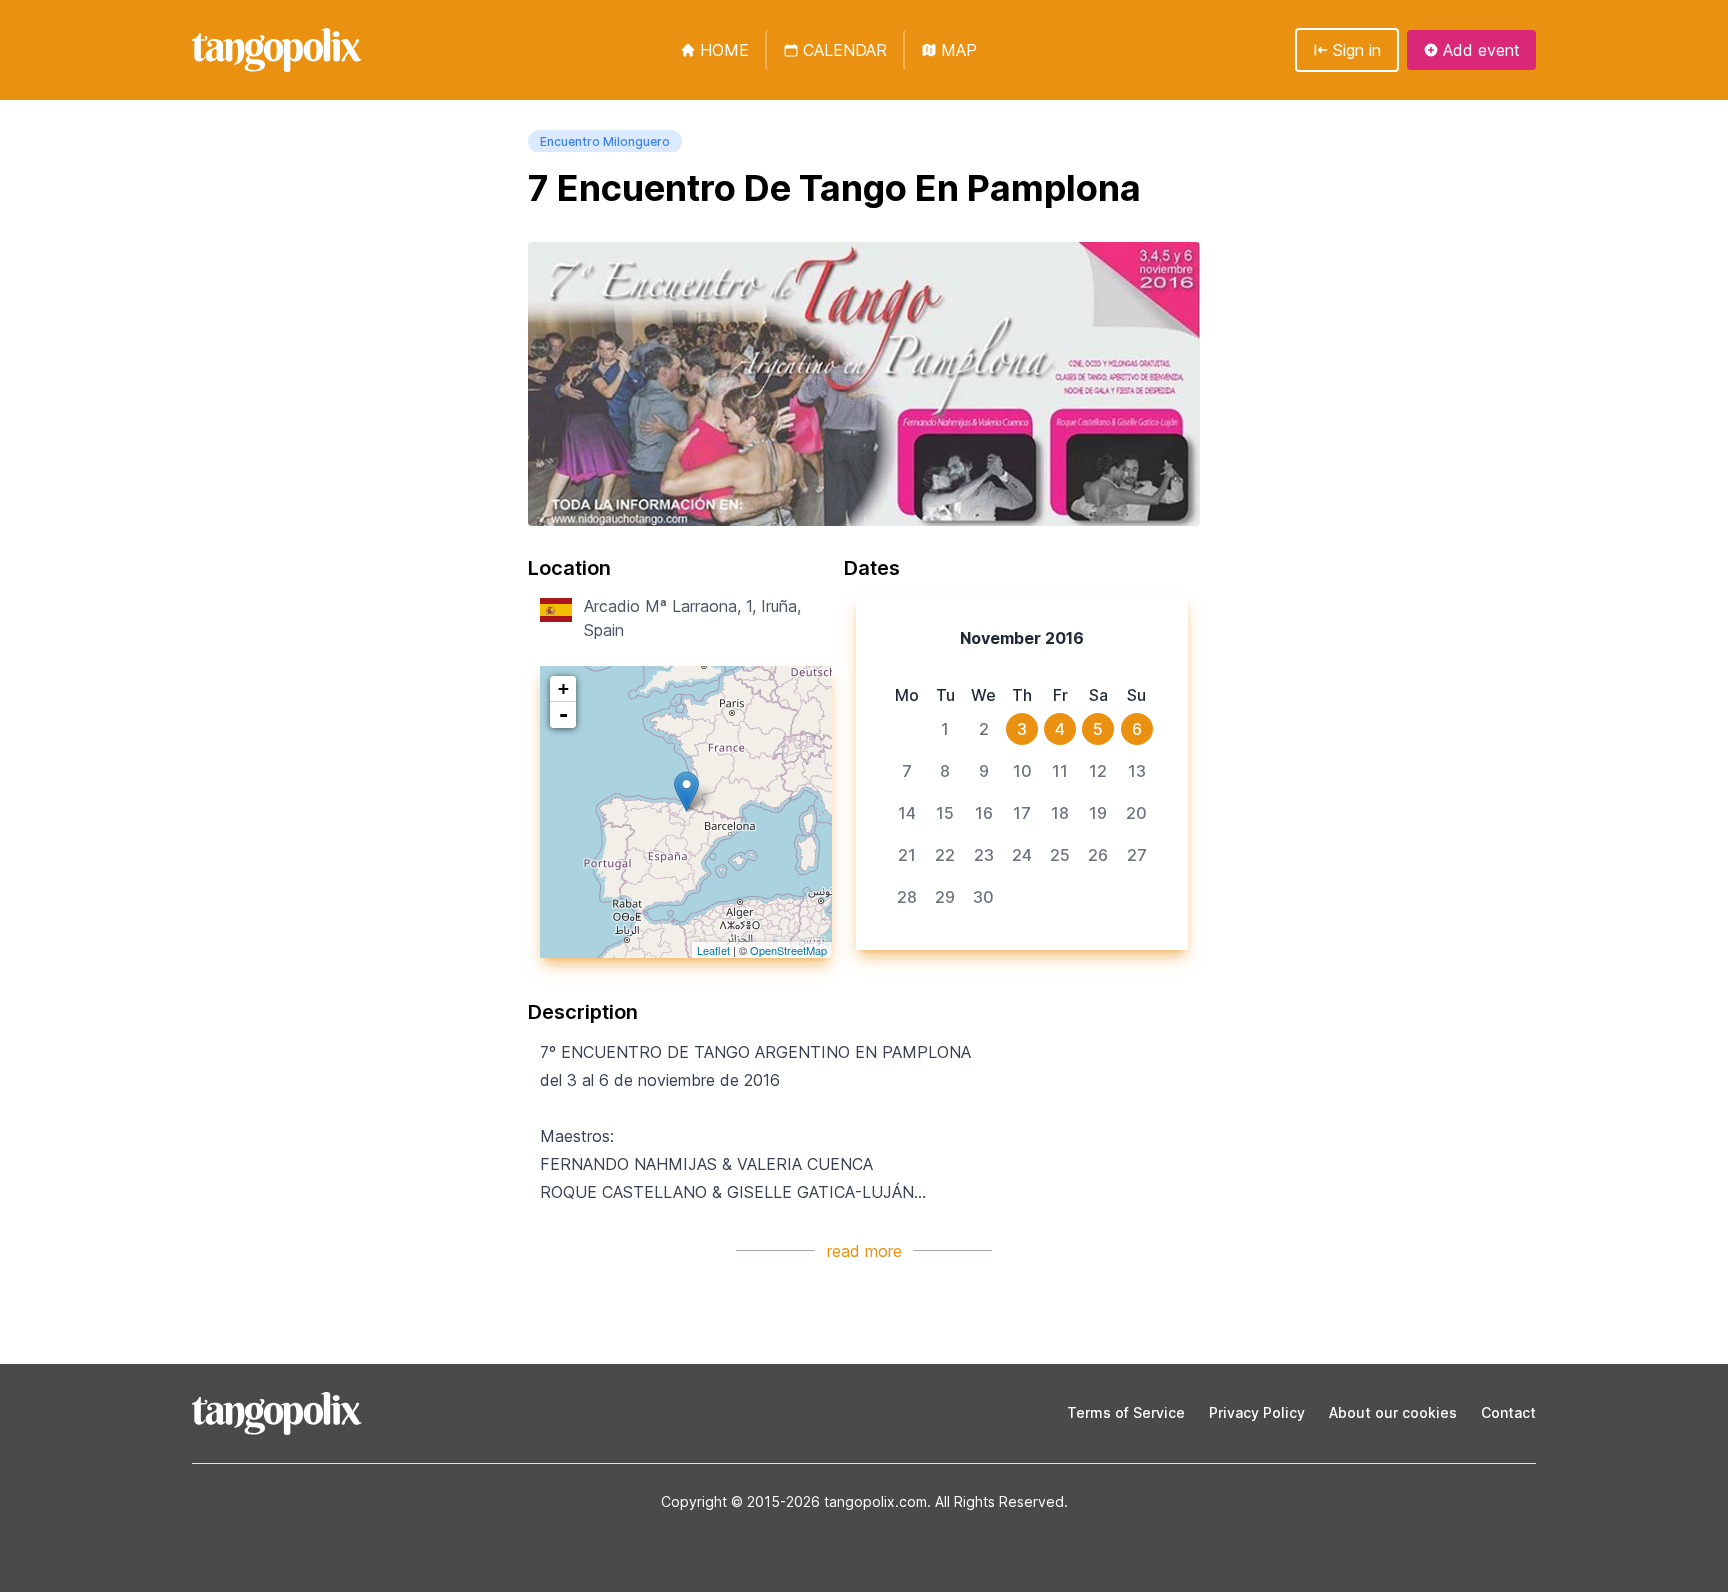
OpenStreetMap (788, 950)
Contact (1508, 1412)
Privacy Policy (1257, 1412)
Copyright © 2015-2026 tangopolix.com (794, 1501)
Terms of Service (1126, 1412)
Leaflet (713, 950)
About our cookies (1393, 1412)
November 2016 (1022, 638)
